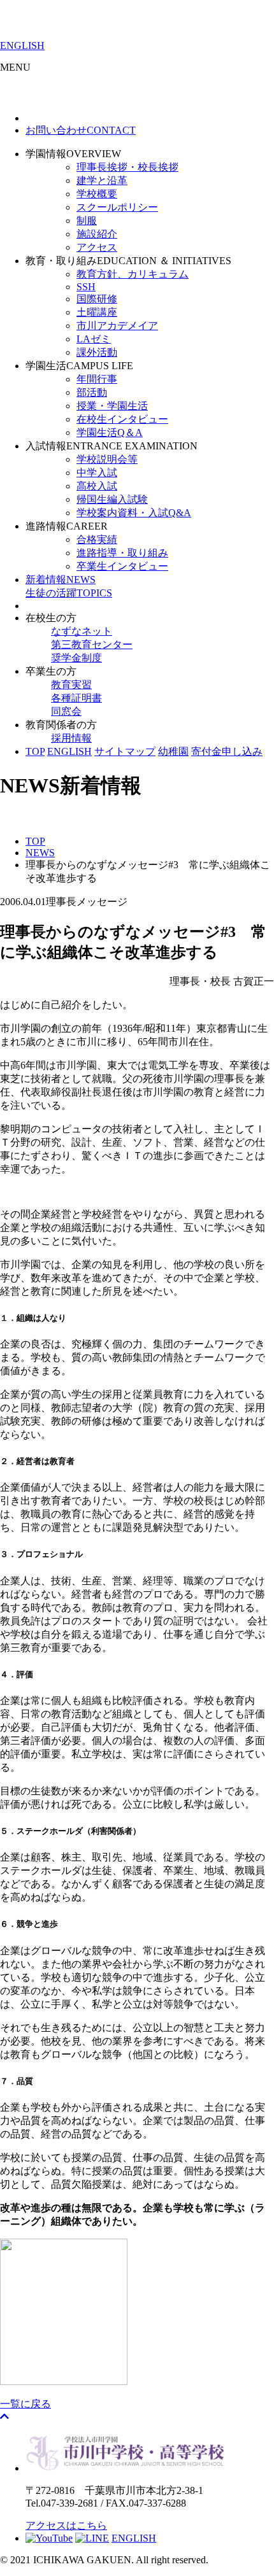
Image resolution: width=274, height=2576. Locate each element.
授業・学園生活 (112, 406)
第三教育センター (92, 644)
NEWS (61, 580)
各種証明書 (76, 698)
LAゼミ (94, 339)
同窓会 (66, 711)
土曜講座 (97, 312)
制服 (87, 221)
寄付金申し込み (227, 751)
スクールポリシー (117, 207)
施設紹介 (97, 234)
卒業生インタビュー (122, 566)
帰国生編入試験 (112, 499)
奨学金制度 (76, 658)
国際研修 (97, 299)
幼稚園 (173, 751)
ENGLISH (22, 46)
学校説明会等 (107, 459)
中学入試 (97, 473)
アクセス (97, 247)
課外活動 (97, 352)
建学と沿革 (102, 180)
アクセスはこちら (66, 2525)
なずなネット (82, 631)
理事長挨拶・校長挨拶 (127, 167)
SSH (86, 287)
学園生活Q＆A (110, 433)
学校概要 (97, 194)
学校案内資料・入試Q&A (134, 513)
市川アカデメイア (117, 326)
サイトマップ (125, 751)
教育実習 (71, 685)
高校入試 (97, 486)
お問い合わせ (81, 130)
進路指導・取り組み (122, 553)
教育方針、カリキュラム (133, 274)
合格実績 (97, 539)
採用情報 (71, 738)
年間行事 (97, 379)
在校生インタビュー (122, 419)
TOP (35, 751)
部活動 (92, 392)
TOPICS (69, 593)
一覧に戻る (25, 2404)
